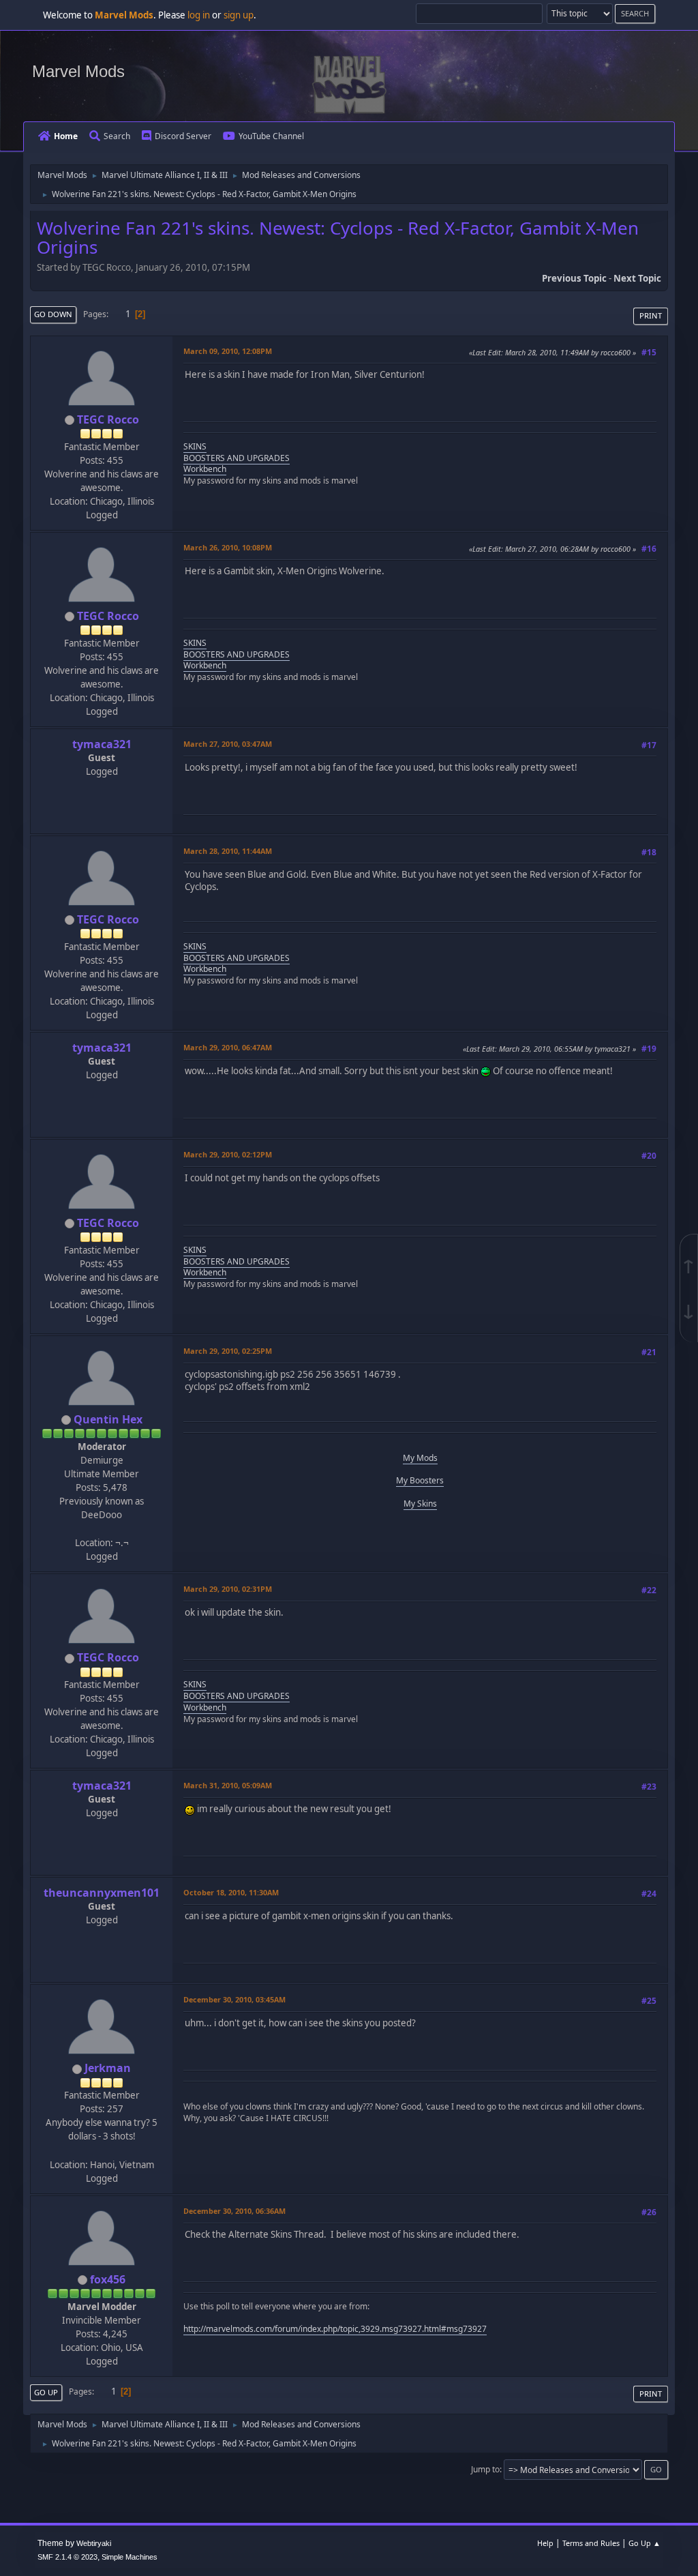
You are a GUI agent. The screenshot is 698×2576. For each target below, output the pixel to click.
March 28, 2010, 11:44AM (228, 851)
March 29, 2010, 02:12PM (228, 1154)
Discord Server (183, 136)
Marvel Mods (78, 71)
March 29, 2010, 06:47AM (228, 1047)
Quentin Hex (108, 1419)
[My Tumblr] (100, 1528)
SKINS (195, 446)
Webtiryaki (94, 2543)
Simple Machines (130, 2557)
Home (66, 136)
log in (199, 15)
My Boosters (420, 1480)
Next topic (637, 278)
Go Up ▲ (644, 2543)
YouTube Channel (271, 136)
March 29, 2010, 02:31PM (228, 1589)
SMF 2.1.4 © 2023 (67, 2557)
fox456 (108, 2279)
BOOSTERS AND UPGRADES (237, 458)
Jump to (485, 2469)
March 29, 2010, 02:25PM (228, 1351)
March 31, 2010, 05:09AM (228, 1785)
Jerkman (108, 2068)
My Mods (420, 1458)
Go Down (53, 314)
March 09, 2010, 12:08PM (228, 351)
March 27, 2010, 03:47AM (228, 744)
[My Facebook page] (100, 2150)
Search (117, 136)
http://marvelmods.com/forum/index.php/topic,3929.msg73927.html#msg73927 (335, 2329)
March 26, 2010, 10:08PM (228, 547)
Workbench (205, 469)
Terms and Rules (591, 2543)
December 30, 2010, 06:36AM (234, 2211)
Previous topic (574, 278)
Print (651, 315)
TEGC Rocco (108, 419)
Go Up (46, 2392)
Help (545, 2543)
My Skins (420, 1504)
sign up (239, 15)
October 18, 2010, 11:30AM (231, 1892)
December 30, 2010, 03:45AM (234, 1999)
